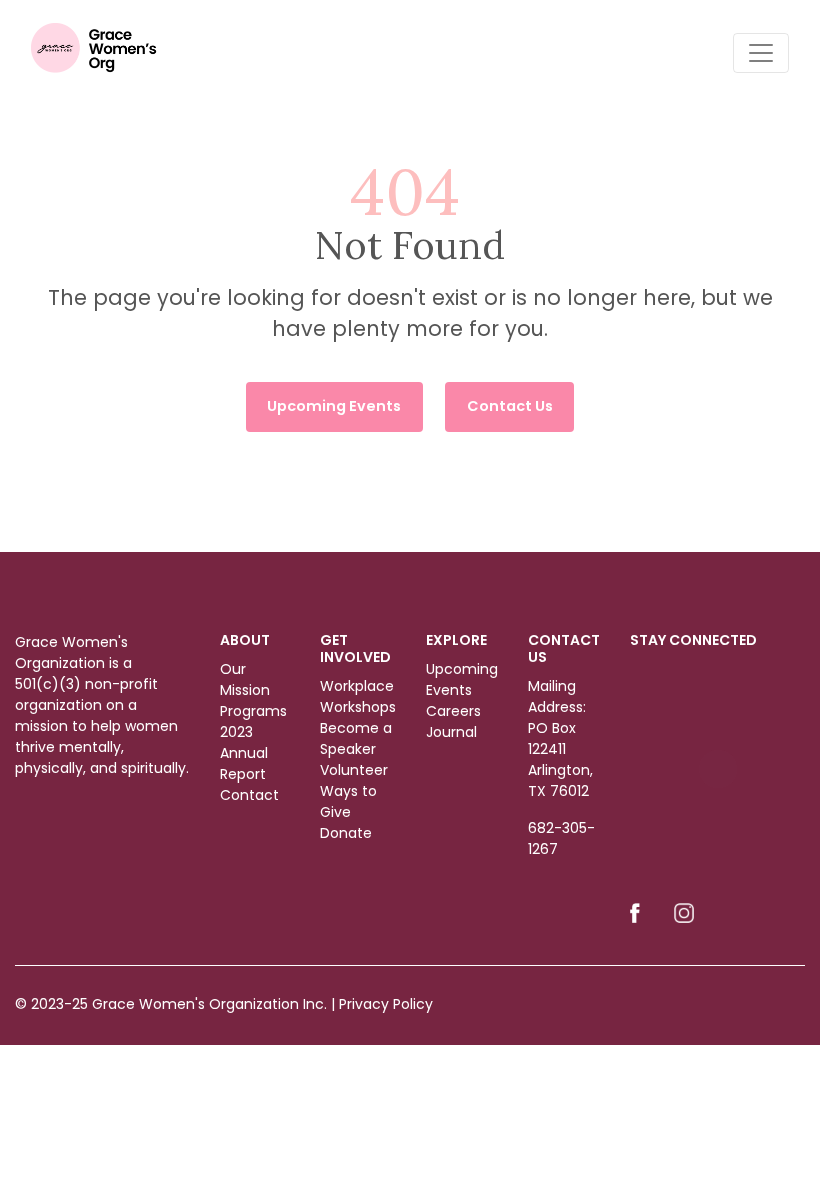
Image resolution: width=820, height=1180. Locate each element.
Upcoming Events (334, 406)
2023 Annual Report (244, 753)
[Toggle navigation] (761, 53)
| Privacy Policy (382, 1004)
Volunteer (354, 770)
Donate (346, 833)
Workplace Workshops (358, 696)
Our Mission (245, 679)
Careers (453, 711)
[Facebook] (635, 912)
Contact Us (510, 406)
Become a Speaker (356, 738)
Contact (249, 795)
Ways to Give (348, 801)
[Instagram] (684, 912)
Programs (253, 711)
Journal (451, 732)
